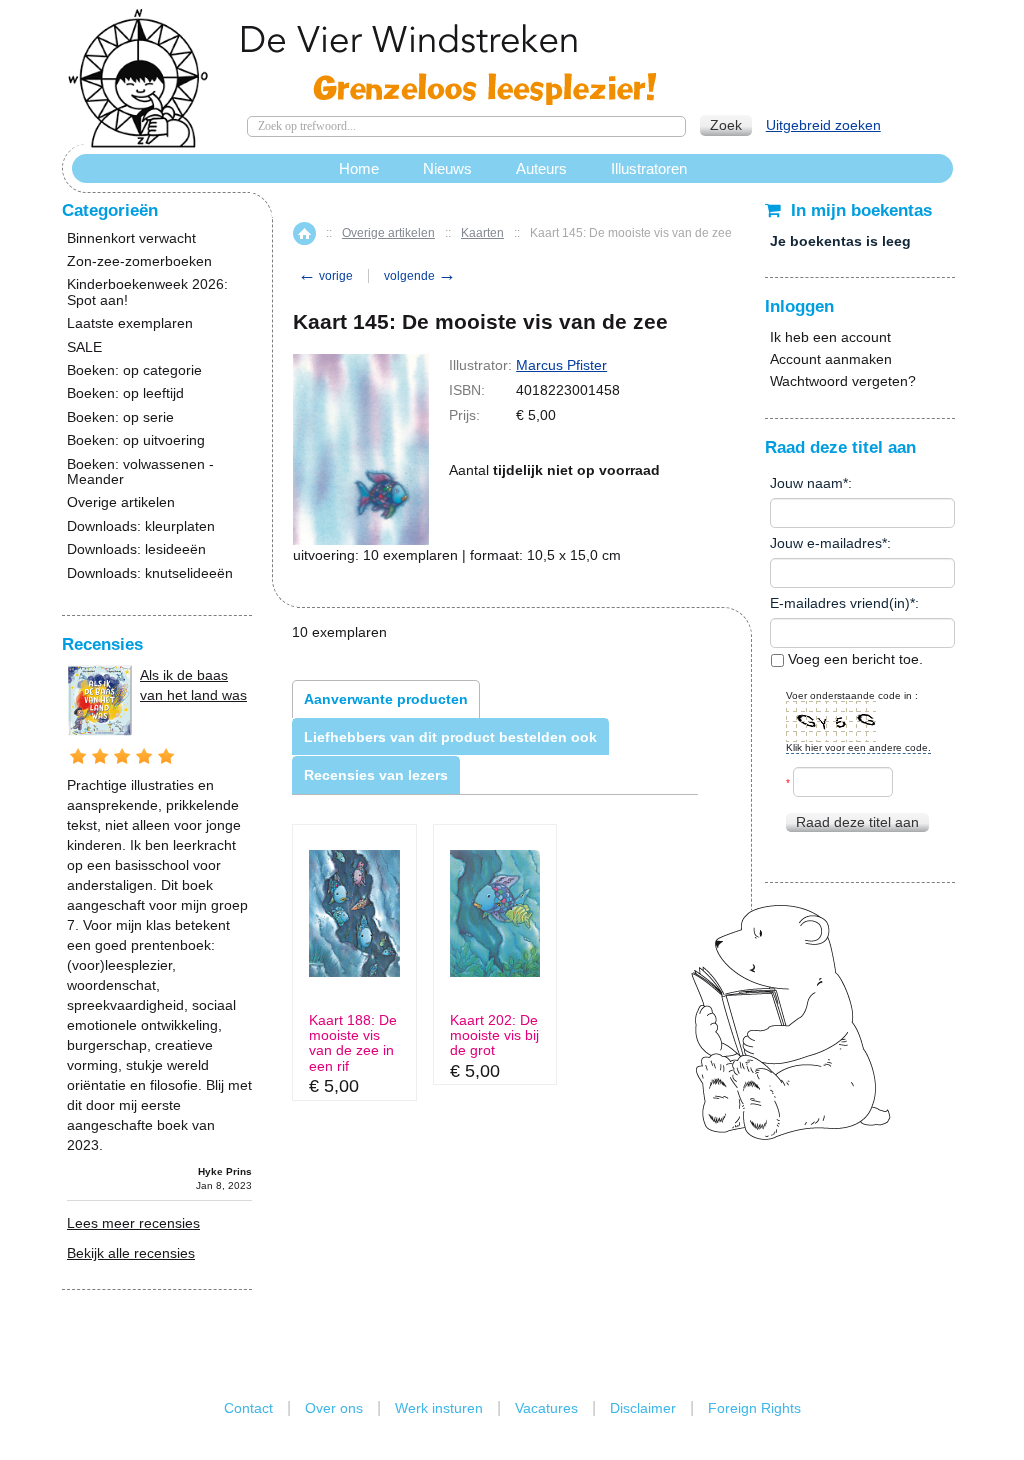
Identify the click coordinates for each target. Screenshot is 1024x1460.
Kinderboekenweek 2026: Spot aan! (147, 292)
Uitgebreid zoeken (823, 125)
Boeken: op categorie (134, 370)
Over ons (334, 1408)
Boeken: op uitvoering (136, 440)
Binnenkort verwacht (131, 238)
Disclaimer (643, 1408)
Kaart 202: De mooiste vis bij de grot (494, 1036)
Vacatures (546, 1408)
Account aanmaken (831, 359)
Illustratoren (649, 168)
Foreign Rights (754, 1408)
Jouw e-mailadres (826, 543)
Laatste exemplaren (130, 323)
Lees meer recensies (133, 1223)
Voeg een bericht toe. (853, 659)
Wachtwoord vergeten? (843, 381)
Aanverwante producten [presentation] (386, 699)
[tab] (386, 699)
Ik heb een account (830, 337)
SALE (84, 347)
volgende (420, 276)
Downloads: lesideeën (136, 549)
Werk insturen (439, 1408)
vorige (325, 276)
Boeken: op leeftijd (125, 393)
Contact (248, 1408)
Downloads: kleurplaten (141, 526)
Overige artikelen (388, 233)
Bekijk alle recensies (131, 1253)
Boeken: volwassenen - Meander (140, 472)
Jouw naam (806, 483)
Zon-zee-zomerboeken (139, 261)
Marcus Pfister (561, 365)
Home (304, 233)
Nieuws (447, 168)
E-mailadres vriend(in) (840, 603)
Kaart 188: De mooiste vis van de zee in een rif (353, 1043)
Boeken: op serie (120, 417)
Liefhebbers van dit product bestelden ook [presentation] (450, 737)
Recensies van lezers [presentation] (376, 775)
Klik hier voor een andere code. (858, 747)
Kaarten (482, 233)
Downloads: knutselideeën (150, 573)
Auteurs (541, 168)
